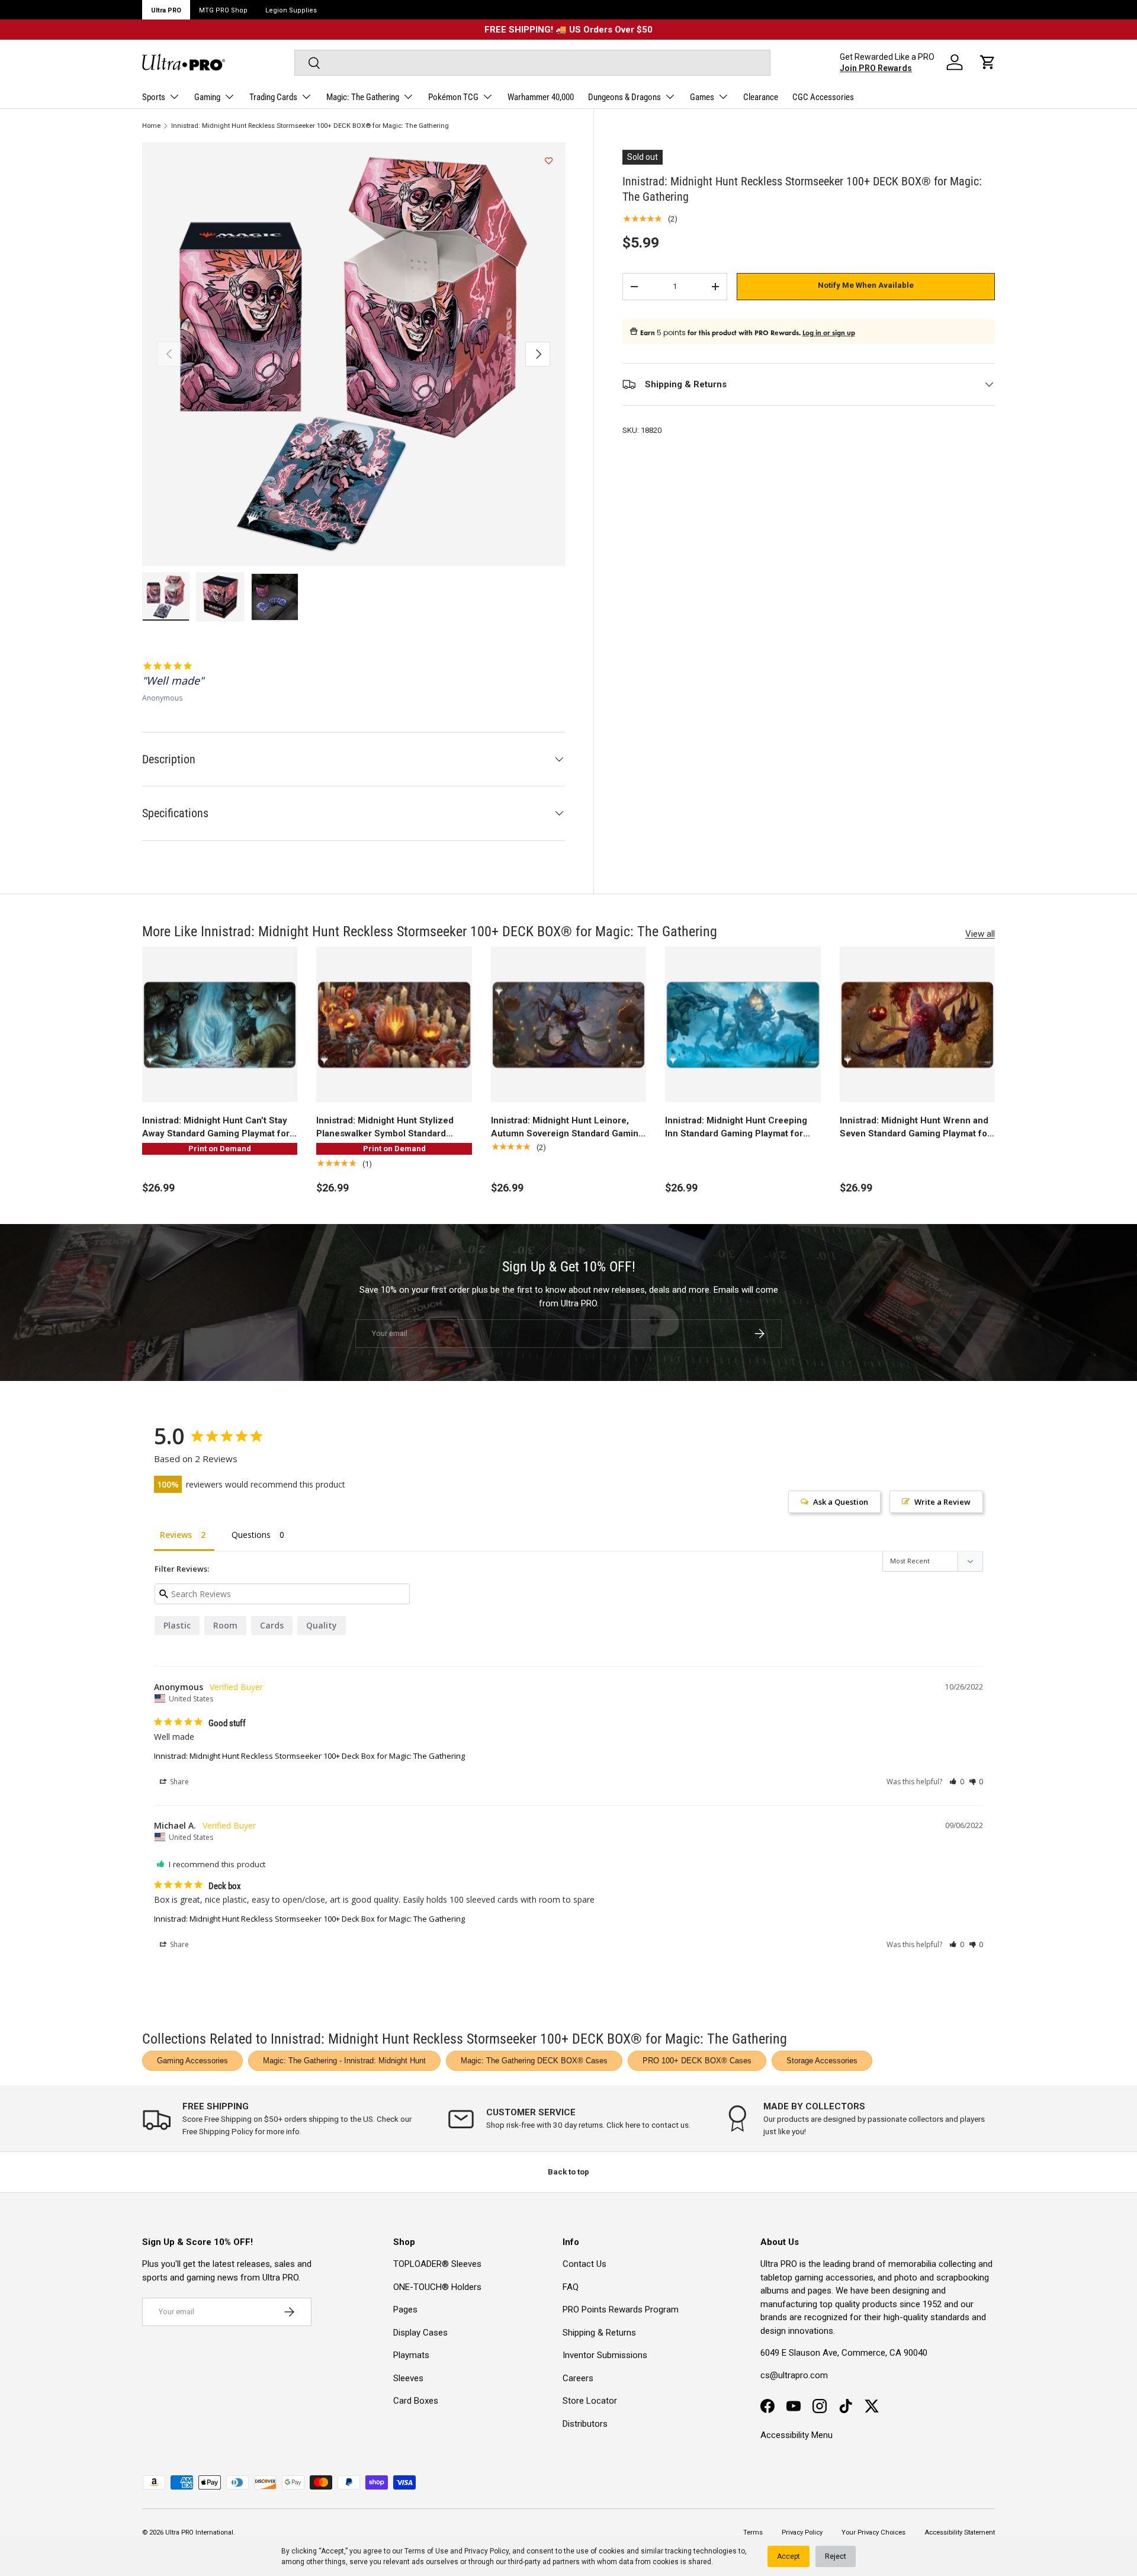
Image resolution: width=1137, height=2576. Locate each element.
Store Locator (590, 2401)
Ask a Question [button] (841, 1502)
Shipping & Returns (599, 2333)
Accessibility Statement (960, 2532)
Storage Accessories (822, 2061)
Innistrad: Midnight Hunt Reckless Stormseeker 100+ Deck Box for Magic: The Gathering (309, 1756)
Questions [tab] (251, 1535)
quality (322, 1625)
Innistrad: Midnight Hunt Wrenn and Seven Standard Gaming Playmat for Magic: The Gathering (915, 1128)
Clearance (761, 97)
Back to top (568, 2172)
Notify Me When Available (866, 285)
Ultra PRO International (199, 2532)
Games (702, 97)
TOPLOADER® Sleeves (437, 2264)
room (225, 1625)
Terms (753, 2532)
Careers (578, 2378)
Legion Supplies (291, 10)
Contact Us (584, 2264)
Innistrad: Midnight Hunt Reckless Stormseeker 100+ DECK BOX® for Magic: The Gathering (310, 126)
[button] (988, 62)
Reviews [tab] (176, 1535)
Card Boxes (416, 2401)
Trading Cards (273, 97)
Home (151, 126)
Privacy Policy (486, 2551)
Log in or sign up (829, 333)
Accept (788, 2556)
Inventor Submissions (605, 2355)
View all (980, 934)
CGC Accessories (823, 97)
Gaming (207, 97)
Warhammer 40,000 (541, 97)
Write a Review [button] (942, 1502)
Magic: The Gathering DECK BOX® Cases (534, 2061)
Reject (836, 2556)
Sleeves (408, 2378)
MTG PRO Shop (223, 10)
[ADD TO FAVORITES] (549, 161)
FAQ (571, 2287)
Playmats (411, 2355)
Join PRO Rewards (876, 68)
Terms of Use (426, 2551)
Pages (405, 2310)
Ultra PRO (166, 10)
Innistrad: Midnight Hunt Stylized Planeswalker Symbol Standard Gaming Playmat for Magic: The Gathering (385, 1128)
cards (272, 1625)
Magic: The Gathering (363, 97)
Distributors (585, 2424)
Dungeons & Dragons (624, 97)
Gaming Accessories (192, 2061)
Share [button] (179, 1782)
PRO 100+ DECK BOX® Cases (697, 2061)
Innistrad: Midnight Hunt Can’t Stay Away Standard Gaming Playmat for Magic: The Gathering (216, 1128)
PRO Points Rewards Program (621, 2310)
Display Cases (420, 2333)
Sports (154, 97)
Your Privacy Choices (873, 2532)
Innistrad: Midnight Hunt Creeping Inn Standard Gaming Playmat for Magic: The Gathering (736, 1128)
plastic (177, 1625)
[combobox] (532, 63)
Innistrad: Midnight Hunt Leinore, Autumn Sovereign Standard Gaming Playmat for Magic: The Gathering (567, 1128)
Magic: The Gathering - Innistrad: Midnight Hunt (344, 2061)
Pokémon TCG (453, 97)
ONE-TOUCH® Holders (437, 2287)
